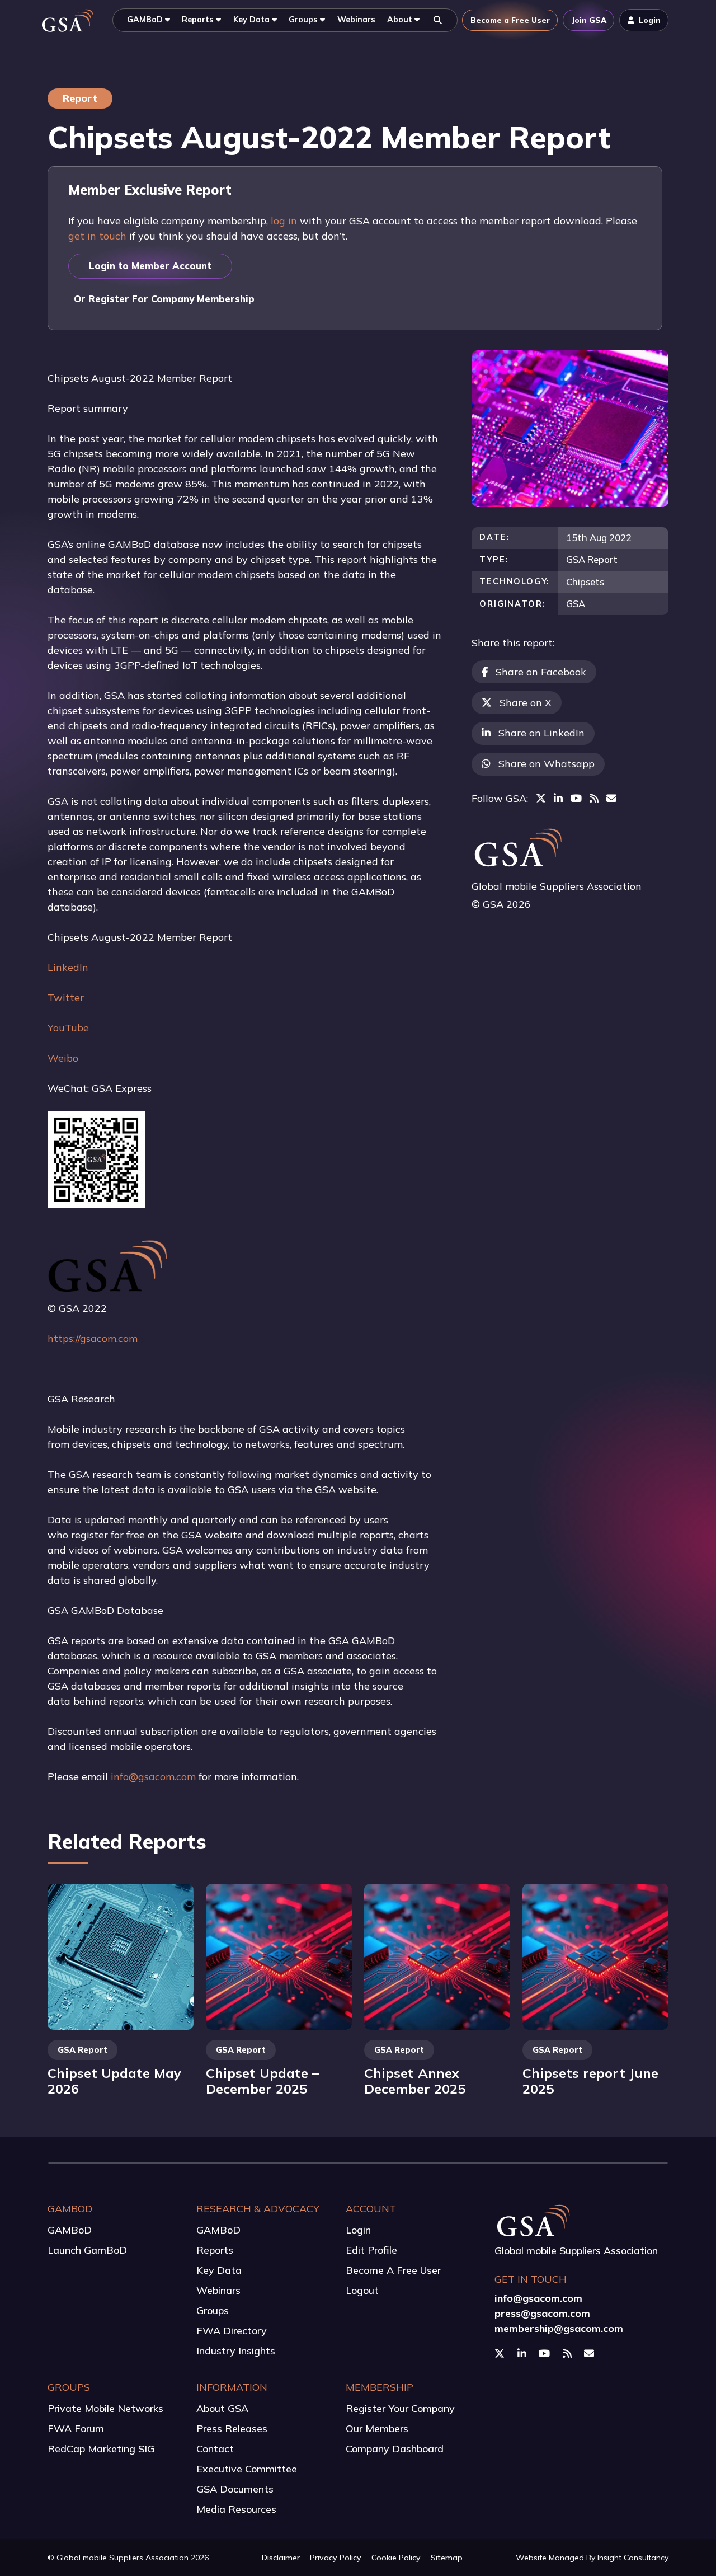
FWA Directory (232, 2331)
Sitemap (447, 2558)
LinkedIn (68, 967)
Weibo (63, 1058)
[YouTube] (576, 798)
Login (358, 2230)
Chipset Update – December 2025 (262, 2081)
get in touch (97, 236)
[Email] (611, 798)
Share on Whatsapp (547, 764)
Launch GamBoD (87, 2250)
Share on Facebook (541, 672)
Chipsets (585, 582)
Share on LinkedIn (541, 733)
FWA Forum (76, 2429)
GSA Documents (235, 2489)
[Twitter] (541, 798)
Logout (362, 2290)
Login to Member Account (150, 266)
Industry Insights (236, 2351)
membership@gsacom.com (559, 2328)
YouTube (68, 1028)
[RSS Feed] (594, 798)
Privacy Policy (336, 2558)
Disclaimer (281, 2558)
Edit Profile (371, 2250)
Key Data (219, 2270)
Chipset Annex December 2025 (415, 2081)
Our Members (377, 2429)
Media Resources (236, 2509)
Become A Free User (393, 2270)
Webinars (218, 2290)
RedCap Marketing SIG (101, 2449)
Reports (215, 2250)
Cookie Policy (396, 2558)
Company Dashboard (395, 2449)
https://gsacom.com (93, 1338)
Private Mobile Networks (105, 2408)
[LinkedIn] (558, 798)
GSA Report (592, 559)
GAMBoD (70, 2230)
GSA (576, 604)
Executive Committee (247, 2469)
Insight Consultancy (633, 2558)
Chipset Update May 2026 (114, 2081)
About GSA (222, 2408)
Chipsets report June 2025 (590, 2081)
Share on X (526, 703)
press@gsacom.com (542, 2313)
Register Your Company (400, 2408)
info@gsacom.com (153, 1777)
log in (284, 221)
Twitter (66, 998)
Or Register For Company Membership (164, 299)
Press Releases (232, 2429)
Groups (213, 2310)
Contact (215, 2449)
